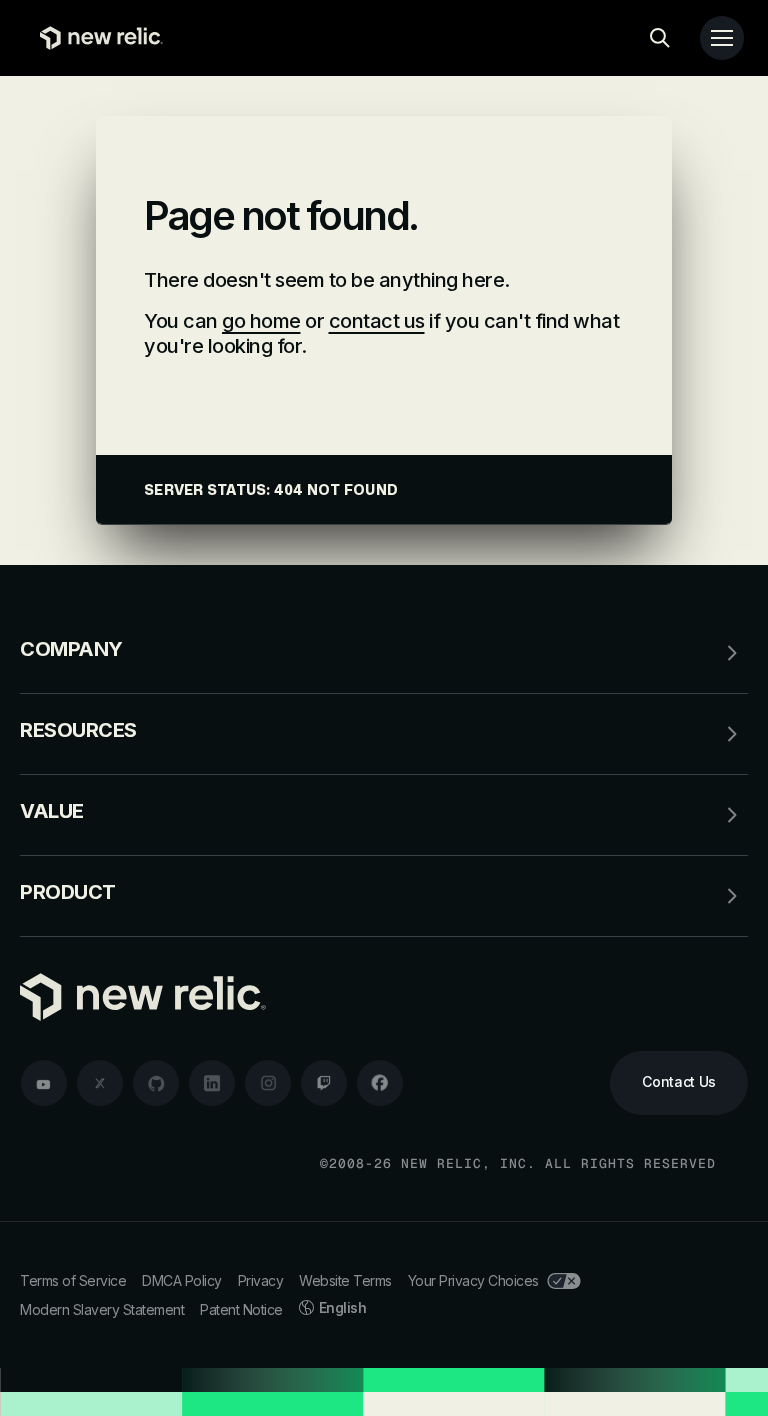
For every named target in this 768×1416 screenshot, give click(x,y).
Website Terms (345, 1280)
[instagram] (268, 1083)
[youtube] (44, 1083)
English (343, 1307)
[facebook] (380, 1083)
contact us (377, 321)
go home (261, 321)
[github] (156, 1083)
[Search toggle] (660, 38)
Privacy (261, 1280)
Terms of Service (73, 1280)
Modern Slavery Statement (102, 1309)
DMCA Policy (182, 1280)
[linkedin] (212, 1083)
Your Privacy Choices (473, 1280)
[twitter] (100, 1083)
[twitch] (324, 1083)
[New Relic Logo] (96, 38)
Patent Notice (241, 1309)
